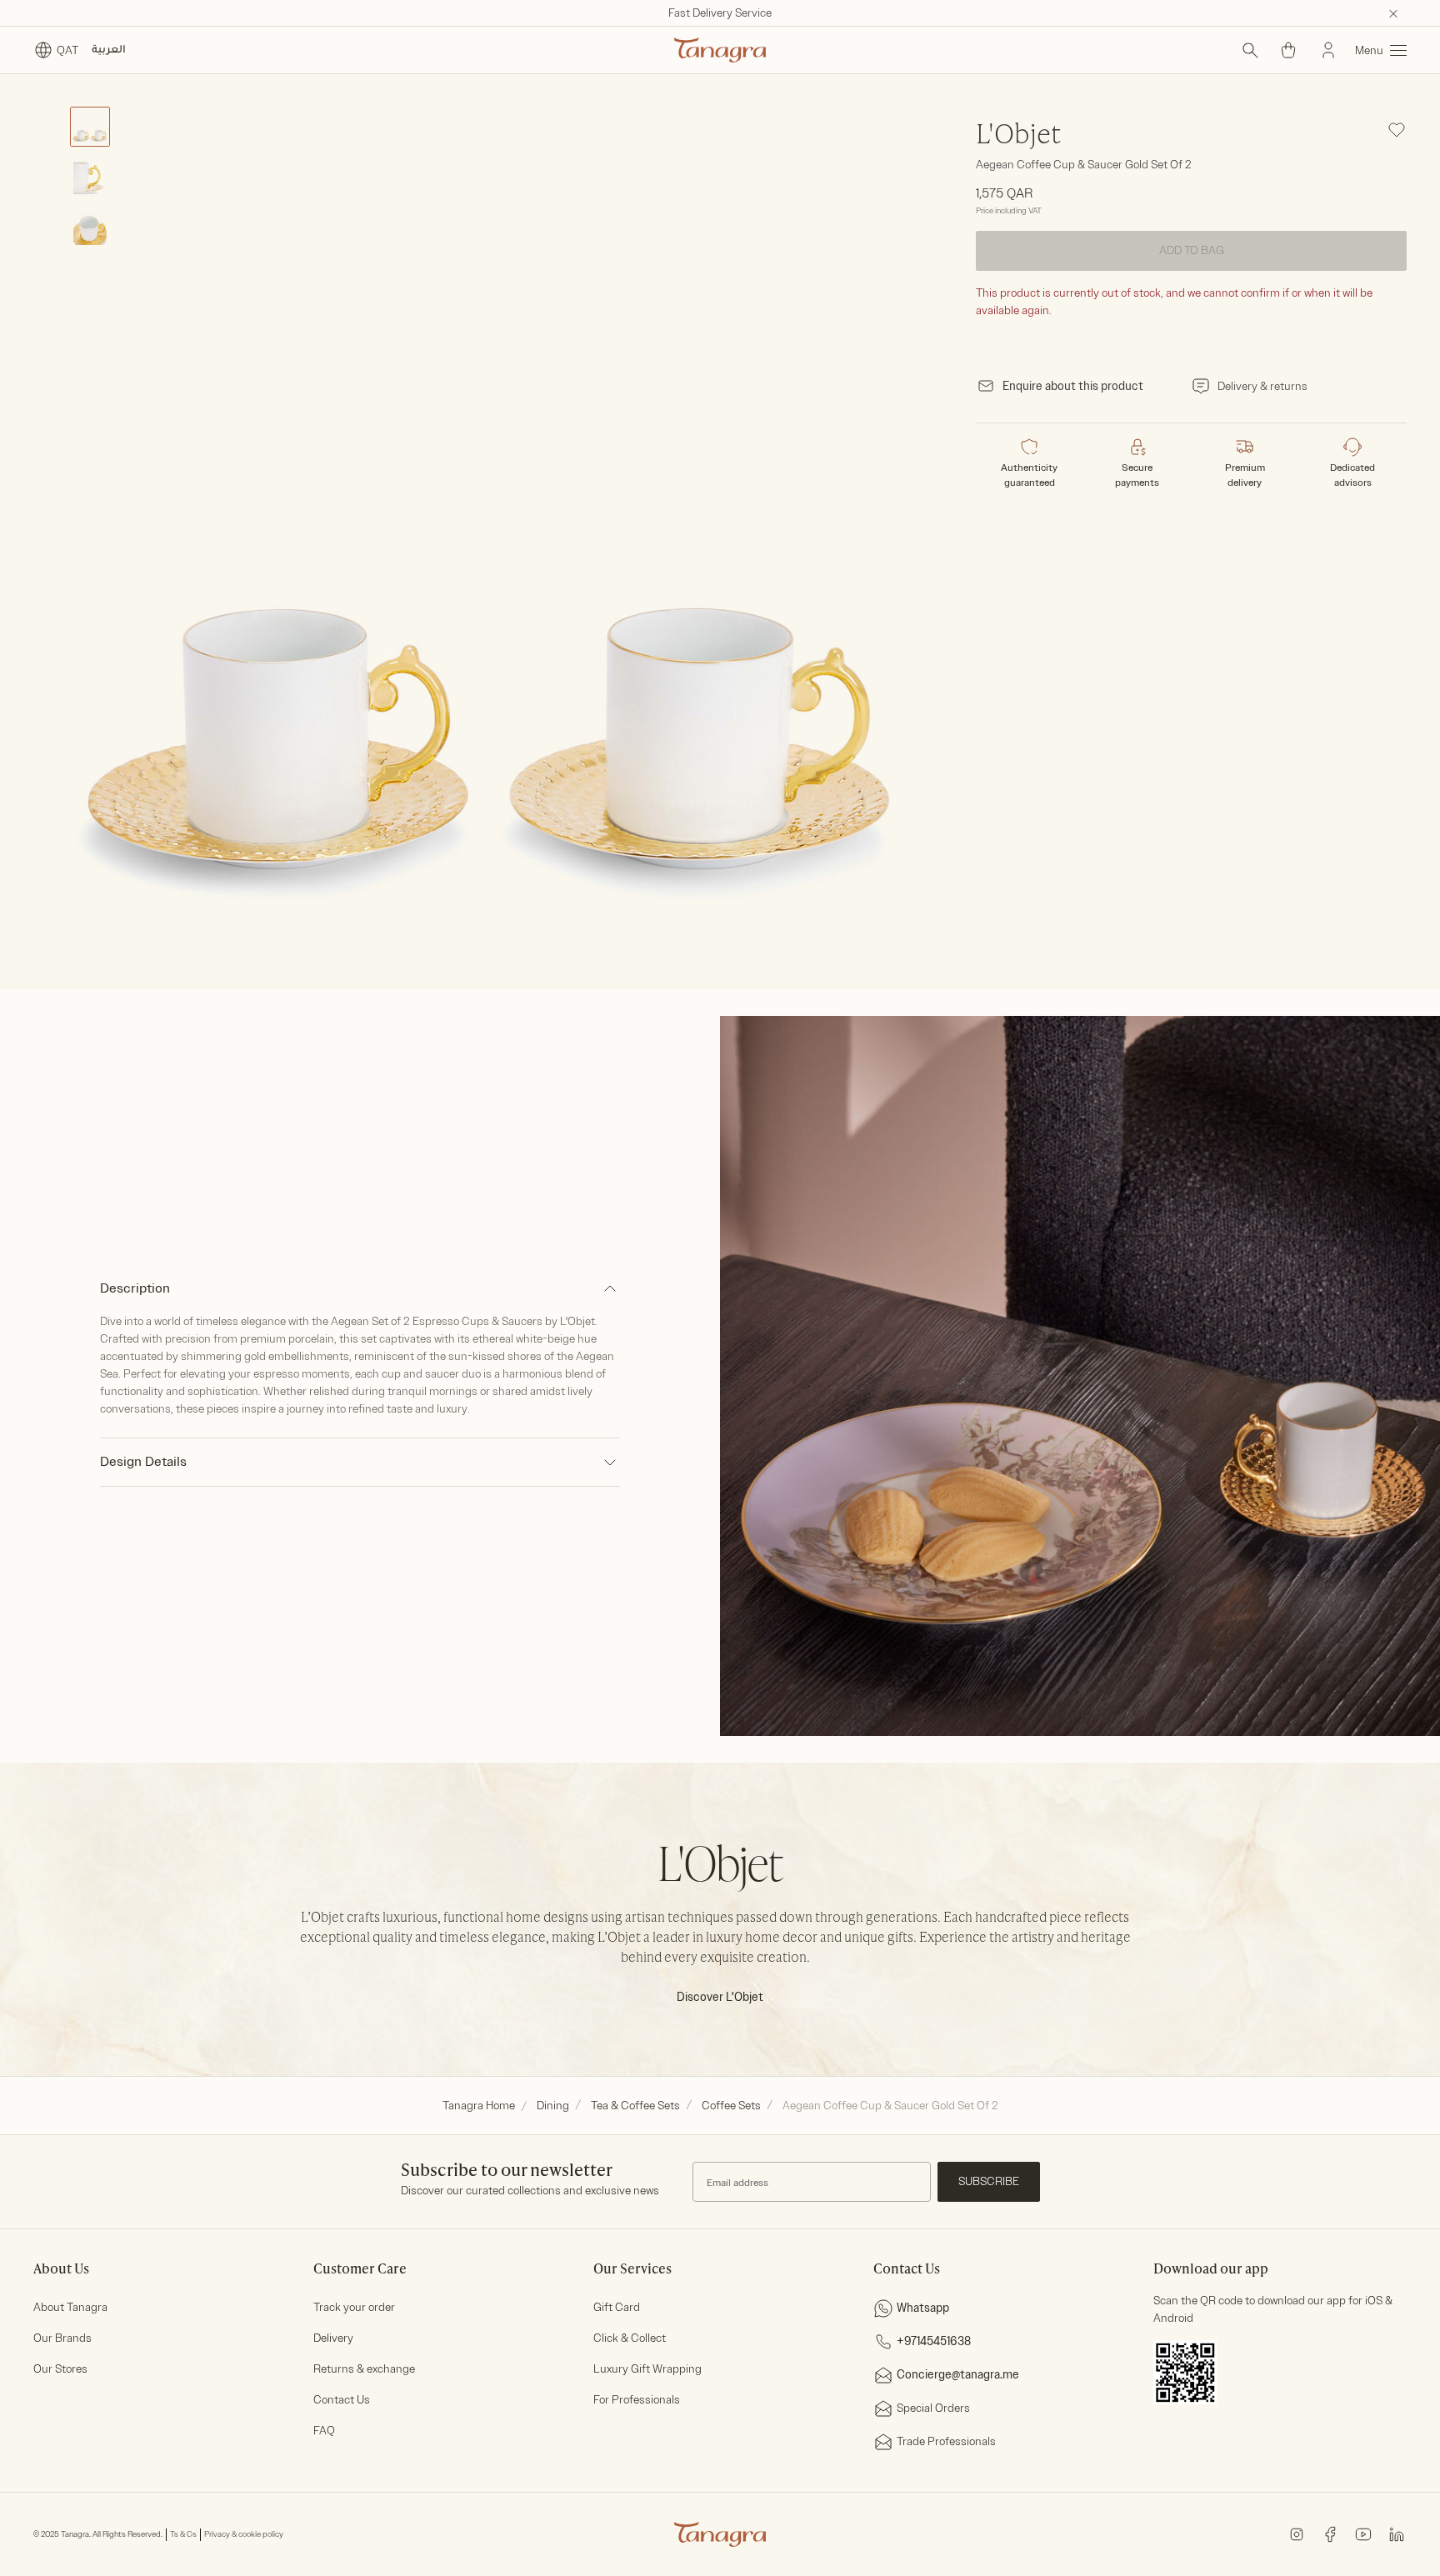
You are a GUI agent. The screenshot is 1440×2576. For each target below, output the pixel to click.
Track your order (354, 2307)
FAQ (324, 2431)
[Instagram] (1297, 2534)
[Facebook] (1330, 2534)
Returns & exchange (364, 2369)
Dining (553, 2106)
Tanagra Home (479, 2106)
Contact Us (342, 2400)
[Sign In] (1328, 50)
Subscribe (989, 2181)
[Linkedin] (1397, 2534)
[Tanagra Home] (720, 50)
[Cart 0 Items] (1288, 50)
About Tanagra (70, 2307)
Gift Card (617, 2307)
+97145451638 (934, 2341)
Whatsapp (923, 2308)
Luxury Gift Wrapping (647, 2369)
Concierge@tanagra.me (958, 2375)
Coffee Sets (731, 2106)
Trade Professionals (946, 2441)
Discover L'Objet (720, 1997)
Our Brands (62, 2338)
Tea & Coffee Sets (635, 2106)
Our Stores (60, 2369)
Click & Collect (630, 2338)
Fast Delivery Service (720, 13)
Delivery (333, 2338)
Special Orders (933, 2408)
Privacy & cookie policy (244, 2534)
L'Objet (1018, 136)
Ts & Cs (183, 2534)
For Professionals (637, 2400)
